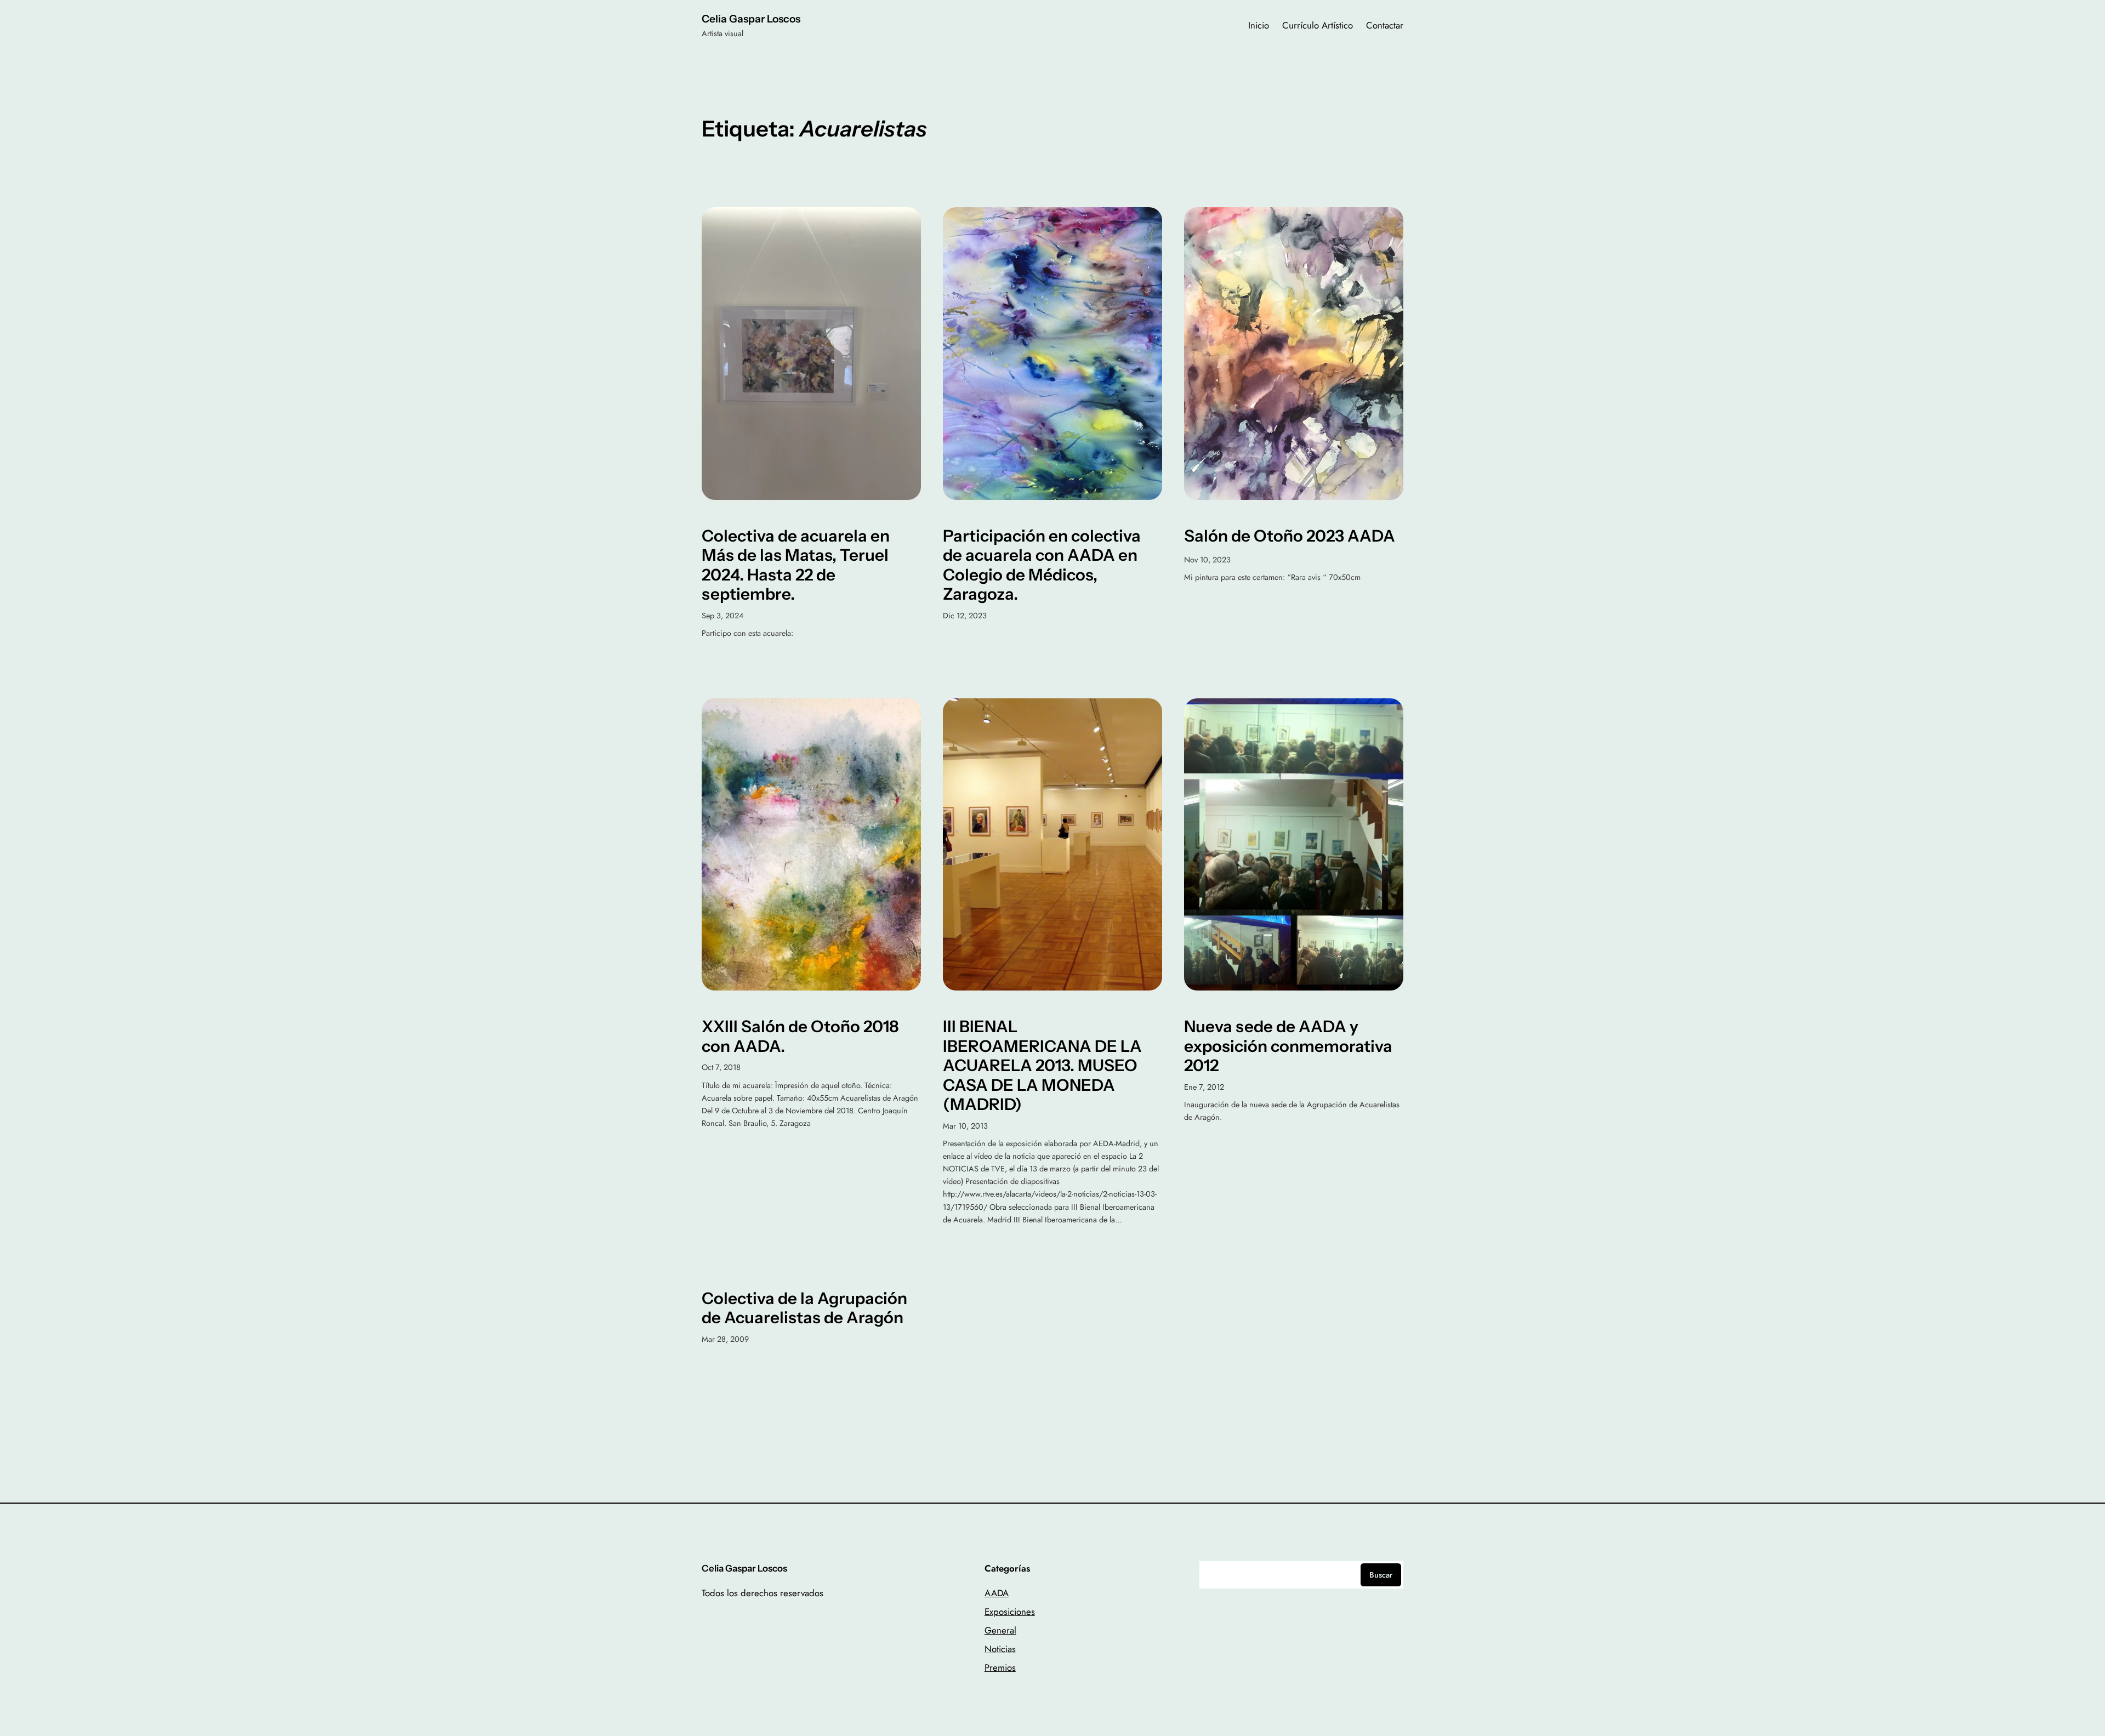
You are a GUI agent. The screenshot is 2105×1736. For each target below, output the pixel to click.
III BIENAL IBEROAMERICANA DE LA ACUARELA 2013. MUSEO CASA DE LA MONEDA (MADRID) (1042, 1065)
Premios (1000, 1667)
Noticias (1000, 1649)
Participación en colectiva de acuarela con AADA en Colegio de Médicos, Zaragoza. (1042, 565)
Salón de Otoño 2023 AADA (1290, 536)
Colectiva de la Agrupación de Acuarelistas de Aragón (804, 1308)
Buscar (1381, 1575)
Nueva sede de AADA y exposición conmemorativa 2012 (1288, 1046)
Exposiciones (1010, 1612)
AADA (997, 1593)
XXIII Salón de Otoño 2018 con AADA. (800, 1036)
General (1000, 1630)
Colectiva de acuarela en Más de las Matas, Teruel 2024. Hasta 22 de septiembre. (796, 565)
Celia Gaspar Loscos (751, 19)
